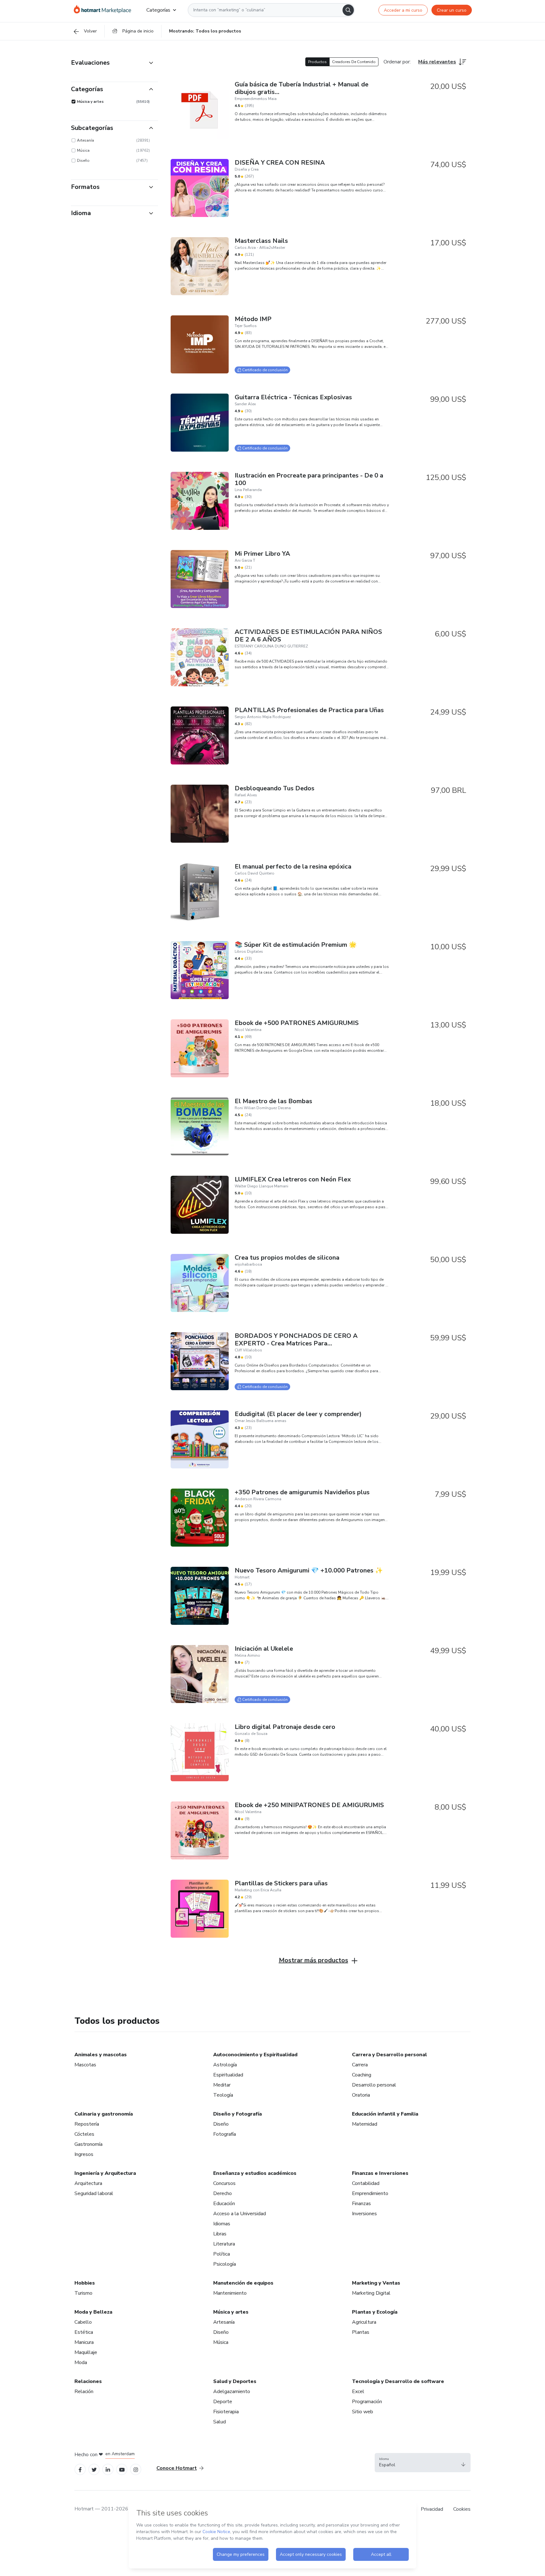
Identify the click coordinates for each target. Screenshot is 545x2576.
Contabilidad (366, 2183)
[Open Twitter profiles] (94, 2469)
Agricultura (364, 2322)
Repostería (87, 2124)
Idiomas (222, 2224)
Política (222, 2254)
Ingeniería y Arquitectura (105, 2173)
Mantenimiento (230, 2293)
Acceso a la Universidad (240, 2214)
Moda (81, 2362)
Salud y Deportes (235, 2381)
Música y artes (231, 2312)
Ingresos (84, 2154)
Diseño (221, 2124)
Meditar (222, 2085)
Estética (84, 2332)
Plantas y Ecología (375, 2312)
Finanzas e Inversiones (380, 2173)
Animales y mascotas (101, 2055)
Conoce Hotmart (177, 2468)
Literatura (224, 2244)
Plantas (361, 2332)
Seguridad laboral (94, 2193)
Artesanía (224, 2322)
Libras (220, 2234)
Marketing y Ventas (376, 2283)
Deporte (223, 2402)
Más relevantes (437, 62)
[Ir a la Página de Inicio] (103, 10)
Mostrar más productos (314, 1960)
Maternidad (365, 2124)
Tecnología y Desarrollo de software (398, 2381)
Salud (220, 2422)
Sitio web (363, 2412)
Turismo (83, 2293)
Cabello (83, 2322)
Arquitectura (88, 2183)
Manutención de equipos (243, 2283)
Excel (358, 2392)
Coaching (362, 2075)
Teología (223, 2095)
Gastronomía (88, 2144)
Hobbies (85, 2283)
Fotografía (225, 2134)
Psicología (225, 2264)
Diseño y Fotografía (237, 2114)
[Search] (348, 10)
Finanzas (361, 2204)
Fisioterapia (226, 2412)
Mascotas (85, 2065)
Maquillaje (86, 2352)
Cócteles (84, 2134)
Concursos (224, 2183)
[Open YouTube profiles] (122, 2469)
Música (221, 2342)
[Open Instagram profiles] (136, 2469)
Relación (84, 2392)
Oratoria (361, 2095)
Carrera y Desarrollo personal (390, 2055)
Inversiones (364, 2214)
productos (317, 62)
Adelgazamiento (232, 2392)
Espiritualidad (228, 2075)
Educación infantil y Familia (385, 2114)
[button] (423, 2463)
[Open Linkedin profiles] (108, 2469)
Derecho (223, 2193)
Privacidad (432, 2509)
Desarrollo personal (374, 2085)
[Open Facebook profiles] (80, 2469)
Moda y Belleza (93, 2312)
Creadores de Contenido (354, 62)
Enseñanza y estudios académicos (255, 2173)
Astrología (225, 2065)
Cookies (462, 2509)
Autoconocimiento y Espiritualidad (255, 2055)
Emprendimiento (370, 2193)
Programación (367, 2402)
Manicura (84, 2342)
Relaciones (88, 2381)
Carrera (360, 2065)
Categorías (158, 10)
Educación (224, 2204)
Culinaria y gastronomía (104, 2114)
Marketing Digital (371, 2293)
